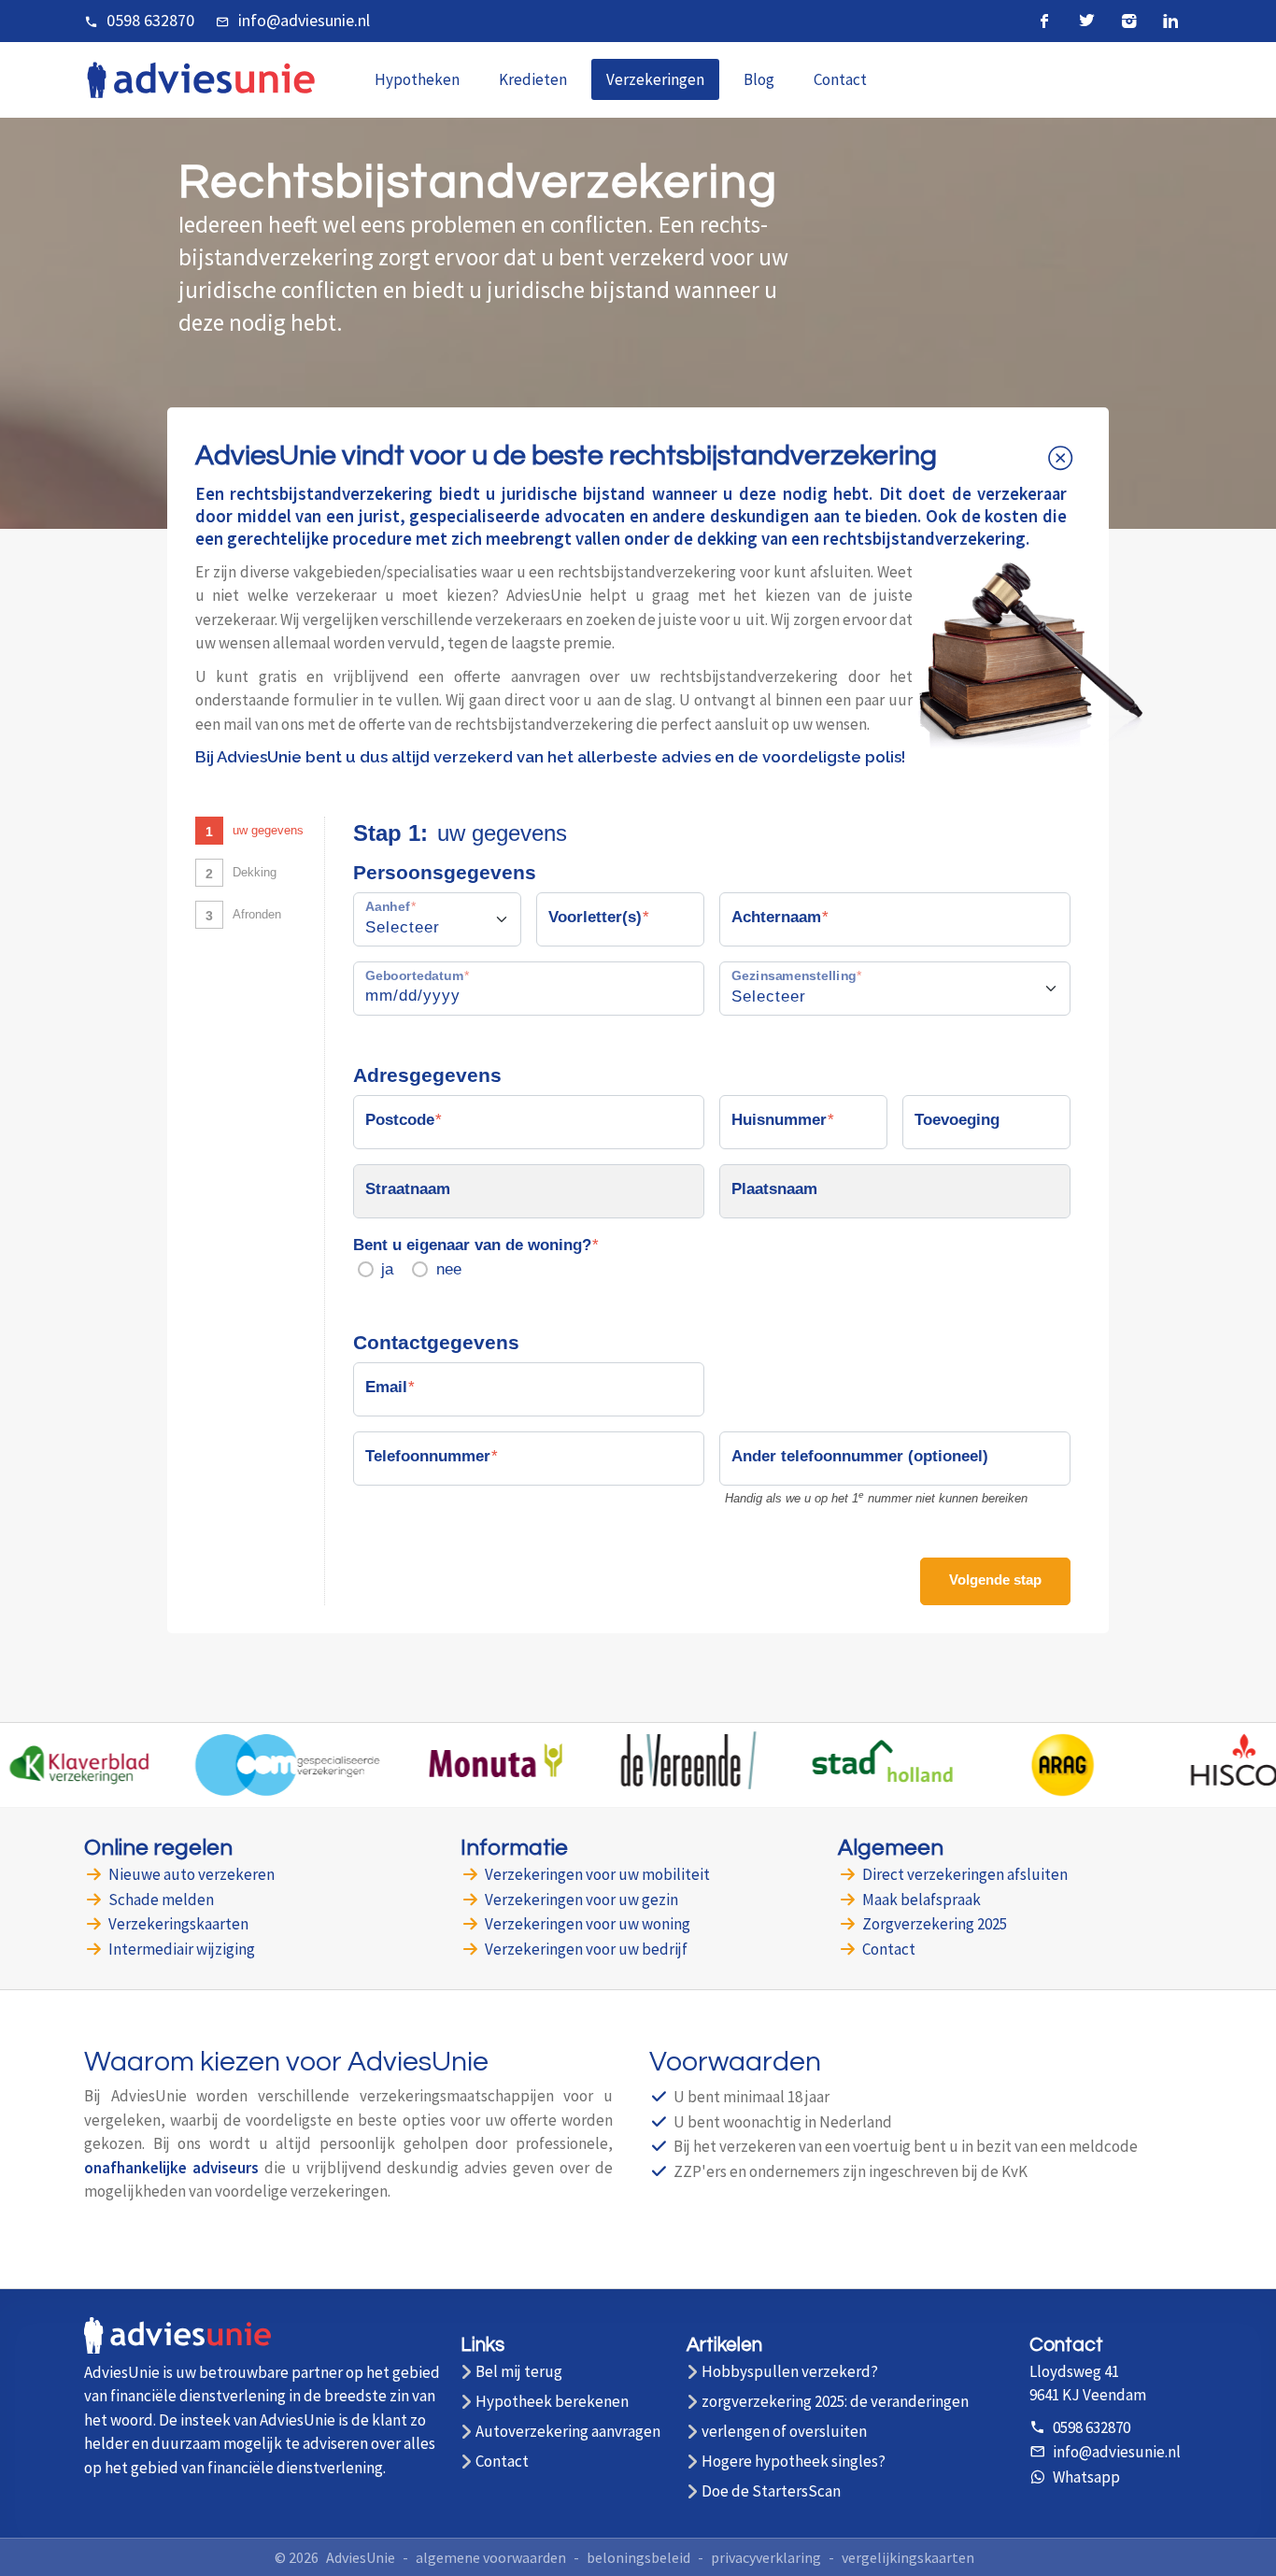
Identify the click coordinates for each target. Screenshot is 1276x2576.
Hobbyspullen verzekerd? (790, 2372)
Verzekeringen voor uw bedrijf (586, 1949)
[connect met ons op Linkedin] (1171, 21)
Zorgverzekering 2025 (935, 1924)
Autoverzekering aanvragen (568, 2432)
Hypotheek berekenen (552, 2402)
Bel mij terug (519, 2372)
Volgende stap (995, 1580)
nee (449, 1269)
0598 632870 (150, 20)
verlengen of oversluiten (784, 2432)
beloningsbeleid (638, 2557)
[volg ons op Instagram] (1129, 21)
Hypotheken (417, 79)
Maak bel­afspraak (922, 1900)
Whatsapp (1086, 2477)
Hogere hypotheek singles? (794, 2462)
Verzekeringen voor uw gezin (581, 1900)
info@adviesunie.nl (304, 20)
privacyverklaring (766, 2557)
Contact (840, 79)
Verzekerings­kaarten (178, 1924)
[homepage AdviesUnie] (201, 78)
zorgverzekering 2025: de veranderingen (835, 2402)
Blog (759, 79)
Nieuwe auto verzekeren (191, 1874)
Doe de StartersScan (771, 2491)
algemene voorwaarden (491, 2557)
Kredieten (533, 79)
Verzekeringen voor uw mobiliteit (597, 1874)
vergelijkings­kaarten (908, 2557)
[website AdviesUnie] (177, 2345)
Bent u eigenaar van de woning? (472, 1245)
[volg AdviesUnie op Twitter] (1087, 21)
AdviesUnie (361, 2557)
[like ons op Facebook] (1045, 21)
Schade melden (161, 1900)
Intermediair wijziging (182, 1949)
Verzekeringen (655, 79)
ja (387, 1269)
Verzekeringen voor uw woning (588, 1924)
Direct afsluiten (965, 1874)
